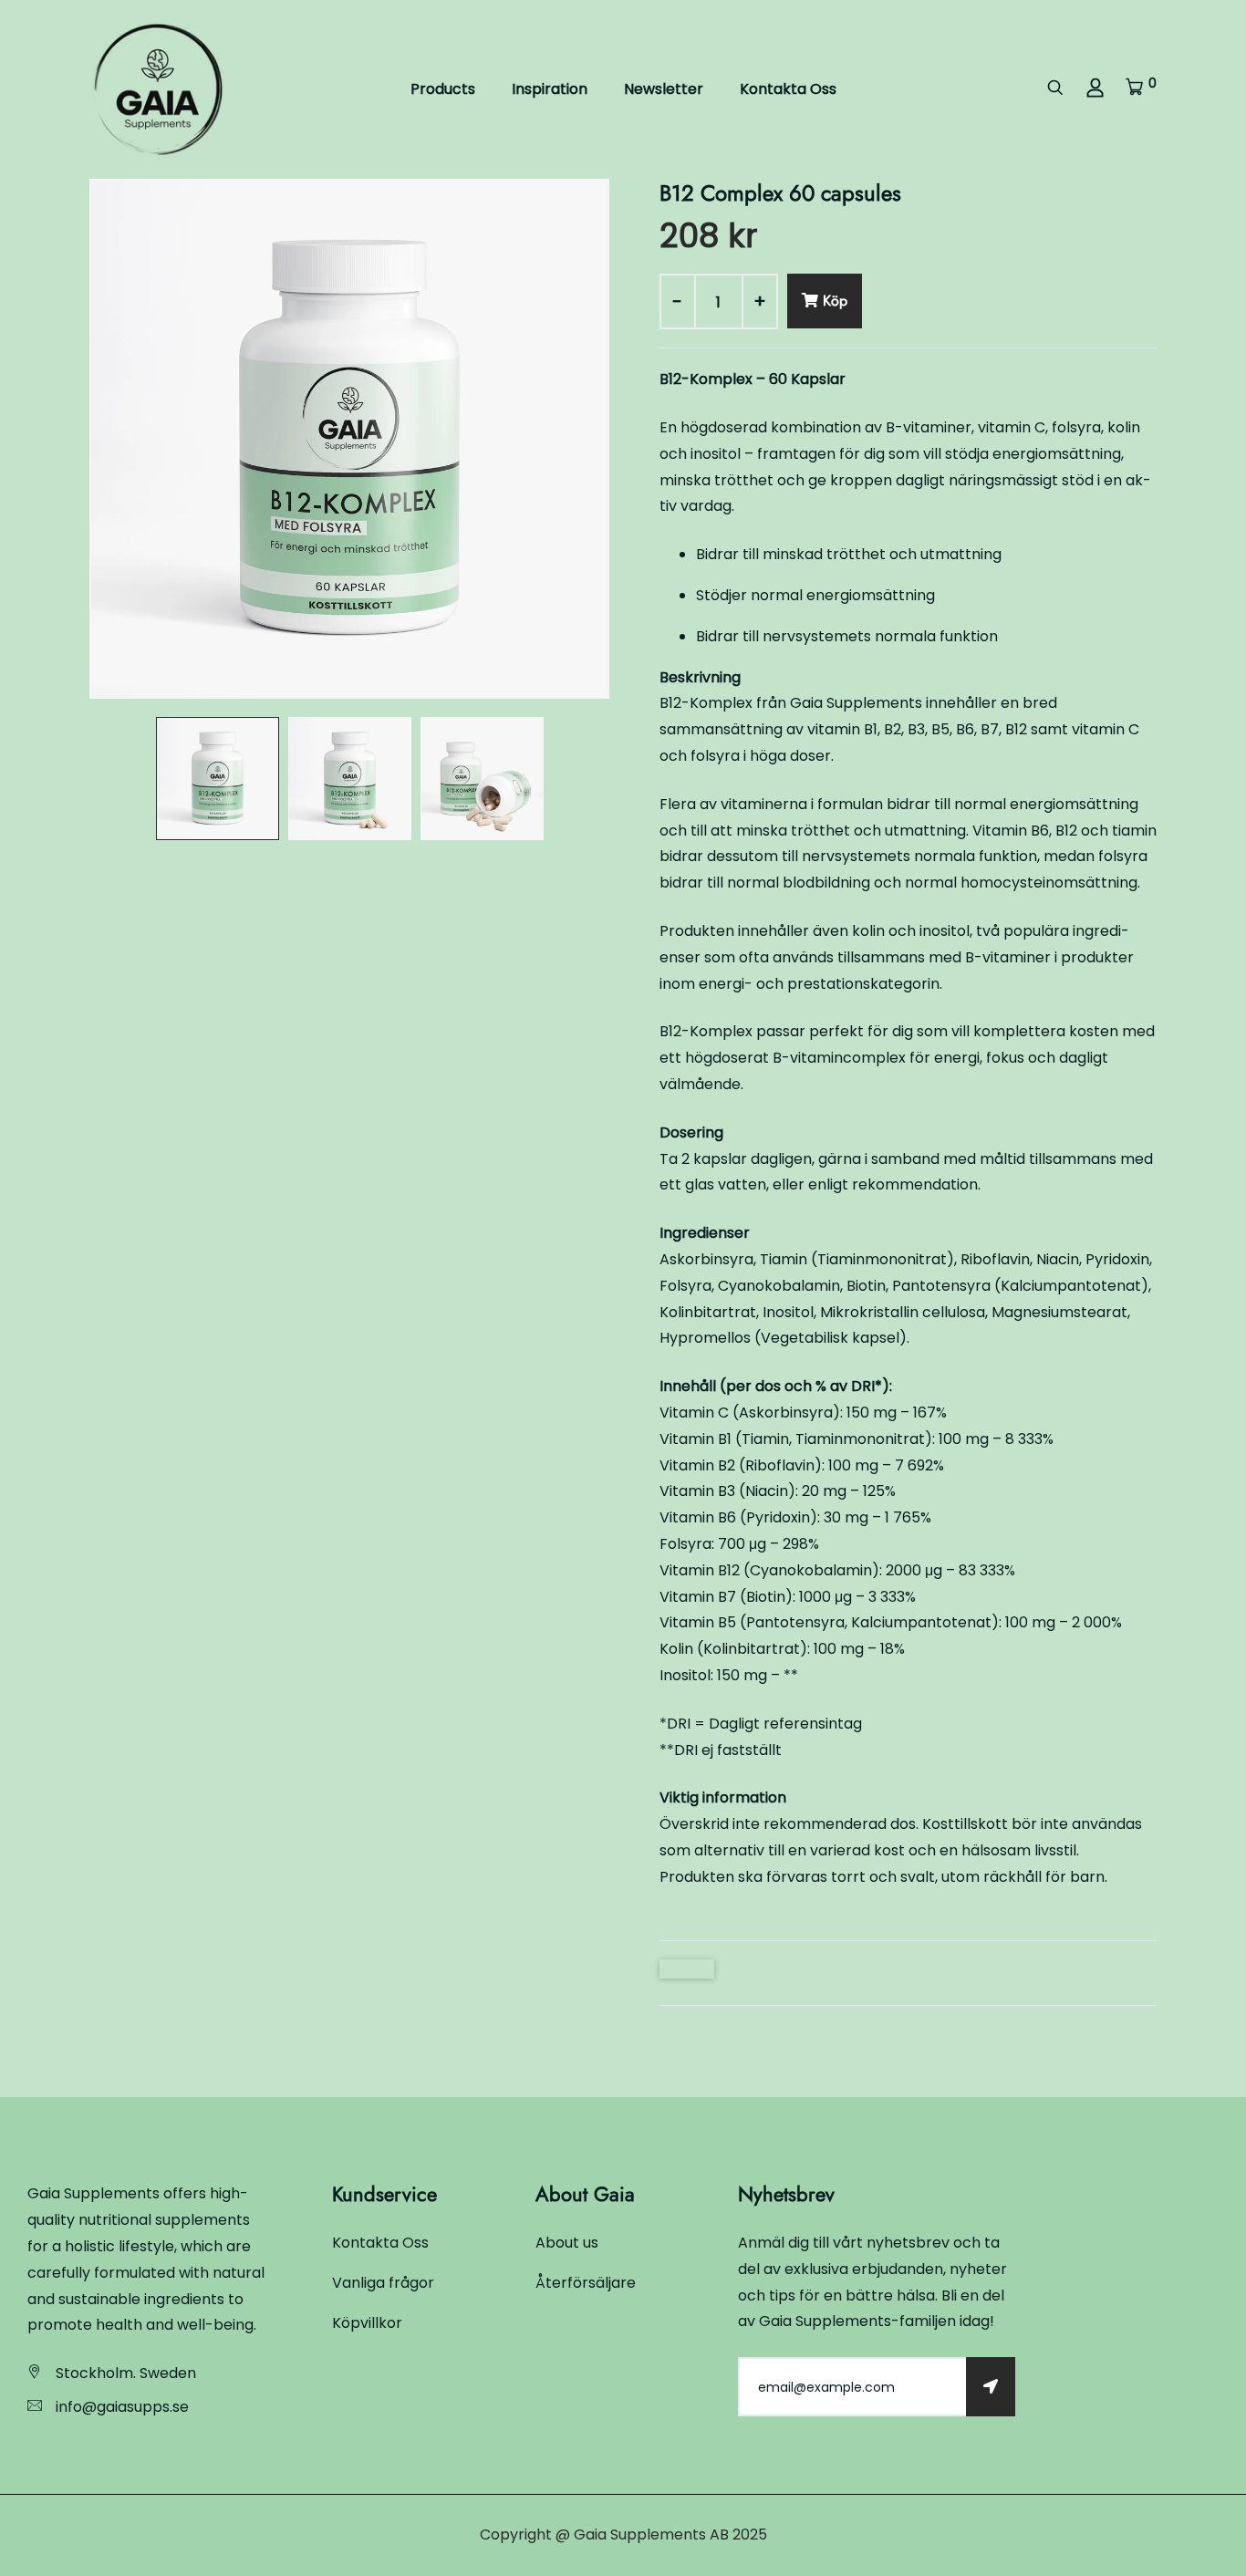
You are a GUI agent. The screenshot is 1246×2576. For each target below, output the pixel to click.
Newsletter (664, 89)
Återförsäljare (586, 2283)
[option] (349, 439)
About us (567, 2243)
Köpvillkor (367, 2323)
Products (443, 89)
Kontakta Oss (788, 89)
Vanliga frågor (383, 2283)
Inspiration (550, 89)
